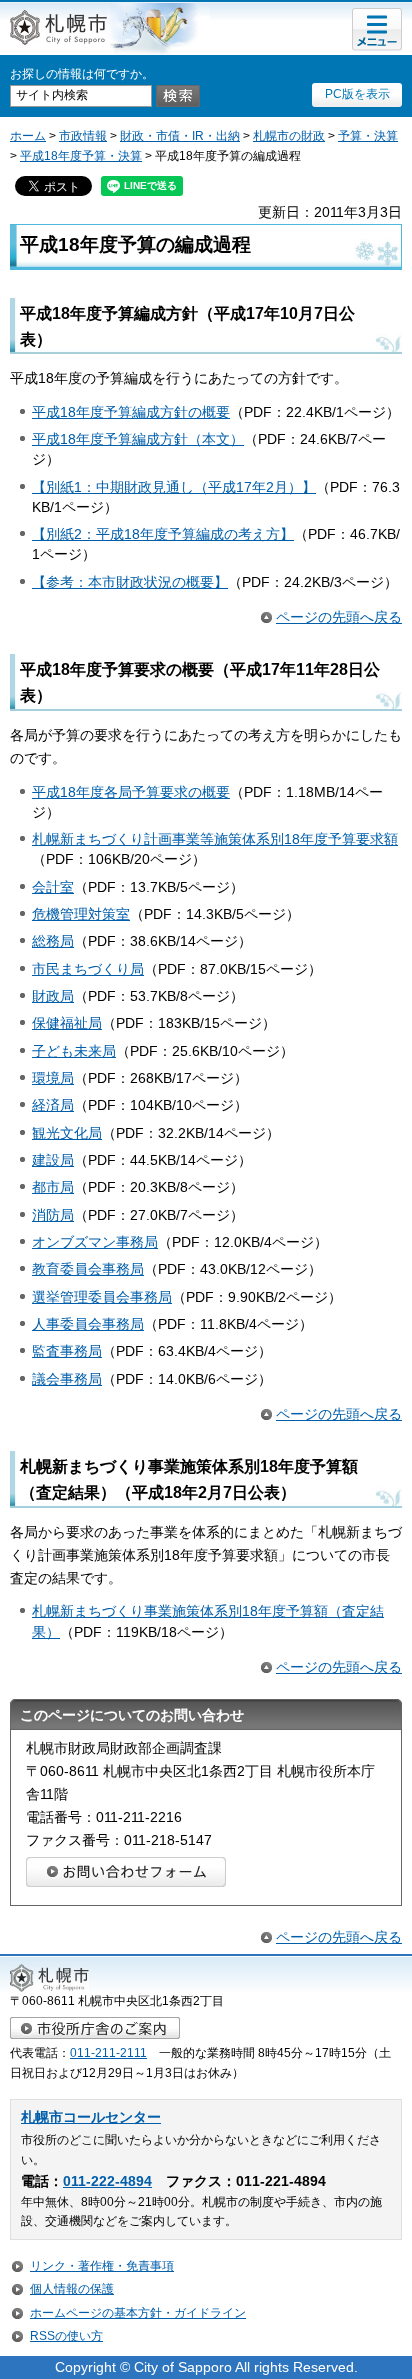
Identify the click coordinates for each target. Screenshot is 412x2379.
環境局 (53, 1078)
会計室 (53, 887)
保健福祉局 (67, 1023)
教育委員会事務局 (88, 1269)
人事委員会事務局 (88, 1324)
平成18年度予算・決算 (81, 156)
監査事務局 (67, 1351)
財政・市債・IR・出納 (180, 136)
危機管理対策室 (81, 914)
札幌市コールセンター (91, 2117)
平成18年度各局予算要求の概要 (131, 792)
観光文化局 (67, 1133)
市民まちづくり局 (88, 969)
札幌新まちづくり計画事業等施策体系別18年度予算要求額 (215, 839)
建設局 (53, 1160)
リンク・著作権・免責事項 (102, 2266)
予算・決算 (368, 136)
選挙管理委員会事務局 (102, 1297)
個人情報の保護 (72, 2289)
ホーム (28, 136)
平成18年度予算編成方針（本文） (138, 439)
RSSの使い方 (66, 2336)
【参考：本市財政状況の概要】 (130, 582)
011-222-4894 (107, 2181)
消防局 (53, 1215)
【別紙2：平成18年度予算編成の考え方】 (163, 534)
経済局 (53, 1105)
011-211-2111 (108, 2053)
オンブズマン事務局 (95, 1242)
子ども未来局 (74, 1051)
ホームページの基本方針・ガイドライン (138, 2313)
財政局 (53, 996)
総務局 (53, 941)
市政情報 (83, 136)
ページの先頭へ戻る (339, 617)
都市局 (53, 1187)
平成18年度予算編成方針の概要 (131, 412)
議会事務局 (67, 1379)
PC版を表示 (357, 94)
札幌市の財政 (289, 136)
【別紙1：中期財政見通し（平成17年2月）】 (174, 487)
